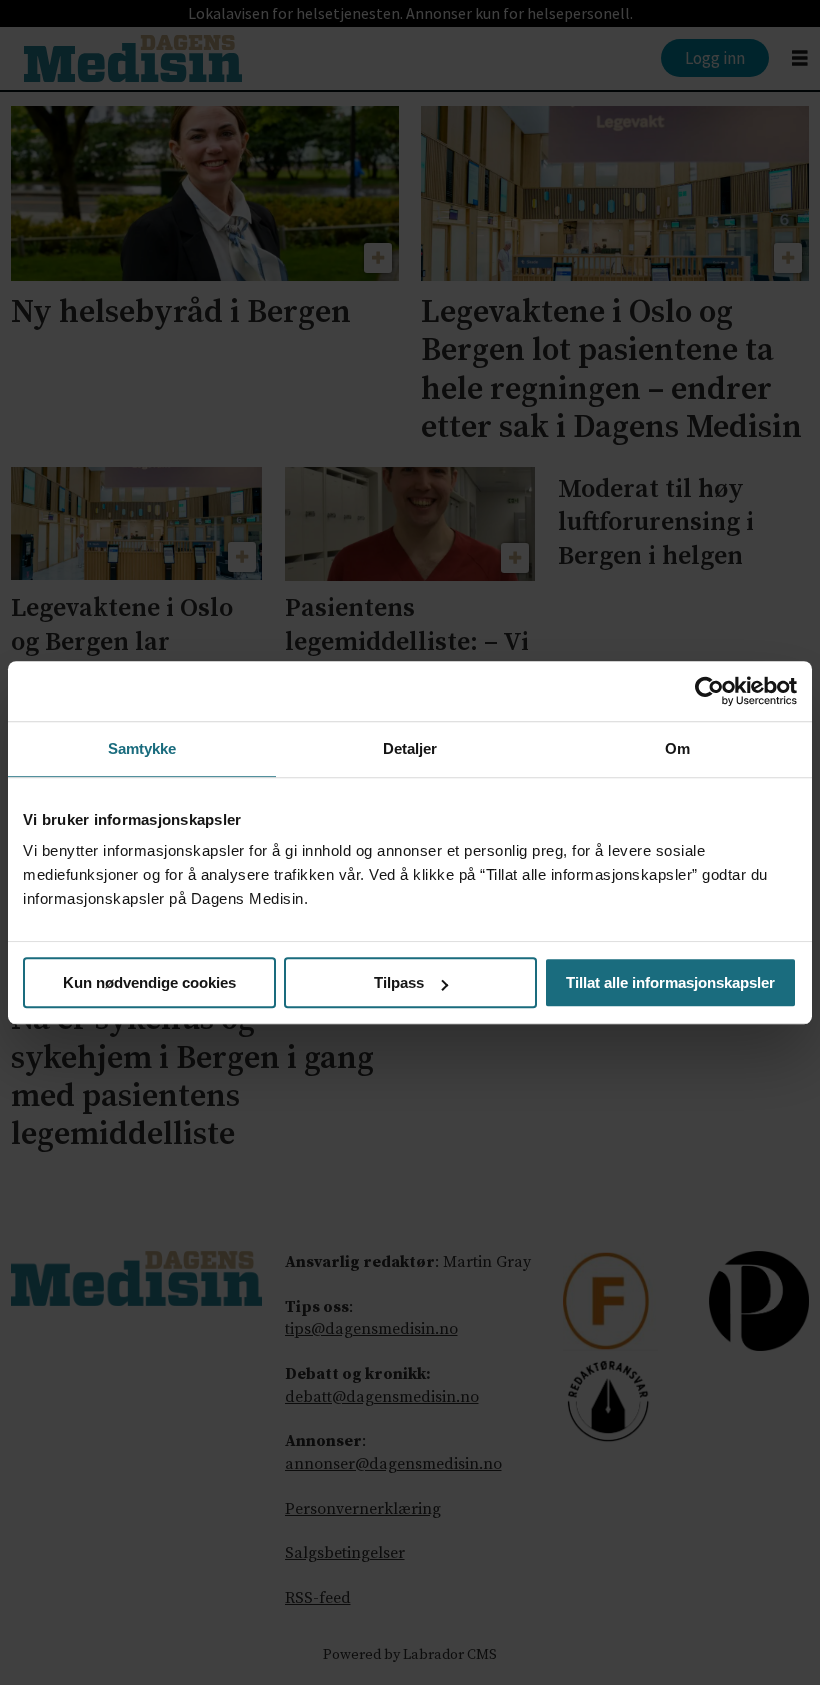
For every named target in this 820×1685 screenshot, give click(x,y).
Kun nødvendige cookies (149, 982)
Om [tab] (677, 748)
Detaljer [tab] (410, 748)
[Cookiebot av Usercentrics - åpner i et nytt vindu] (709, 691)
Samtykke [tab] (142, 748)
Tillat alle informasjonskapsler (670, 982)
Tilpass (399, 982)
